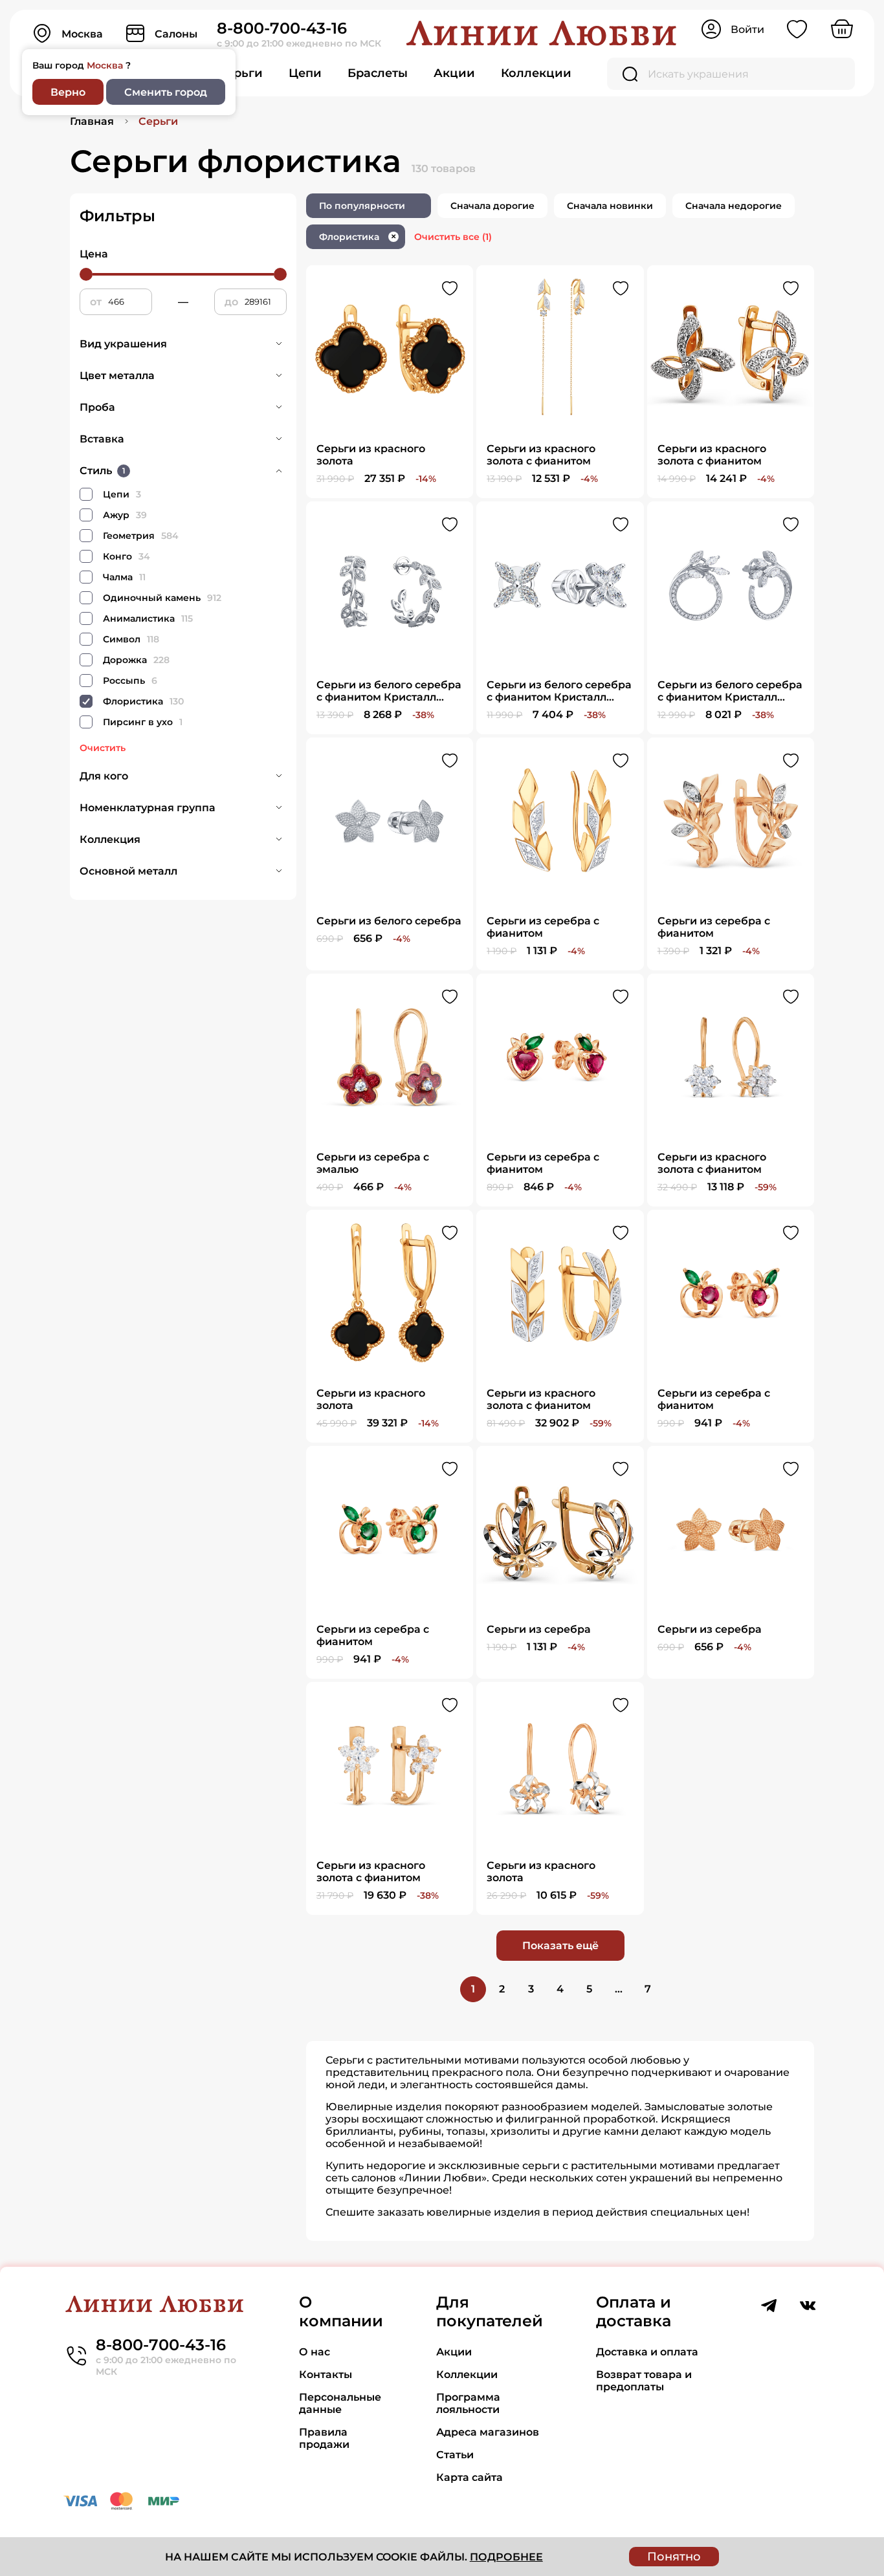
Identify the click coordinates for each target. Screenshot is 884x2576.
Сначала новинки (610, 206)
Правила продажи (324, 2438)
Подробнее (506, 2557)
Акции (454, 73)
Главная (92, 121)
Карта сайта (470, 2477)
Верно (68, 92)
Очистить (103, 748)
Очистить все (453, 237)
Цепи (305, 73)
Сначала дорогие (492, 206)
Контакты (326, 2374)
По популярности (362, 206)
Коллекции (536, 73)
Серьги (240, 73)
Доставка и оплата (647, 2352)
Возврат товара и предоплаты (644, 2381)
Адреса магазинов (488, 2432)
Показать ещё (560, 1946)
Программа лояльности (468, 2403)
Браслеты (378, 73)
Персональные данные (340, 2403)
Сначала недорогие (734, 206)
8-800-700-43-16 (282, 28)
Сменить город (166, 92)
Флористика (358, 237)
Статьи (455, 2455)
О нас (315, 2352)
